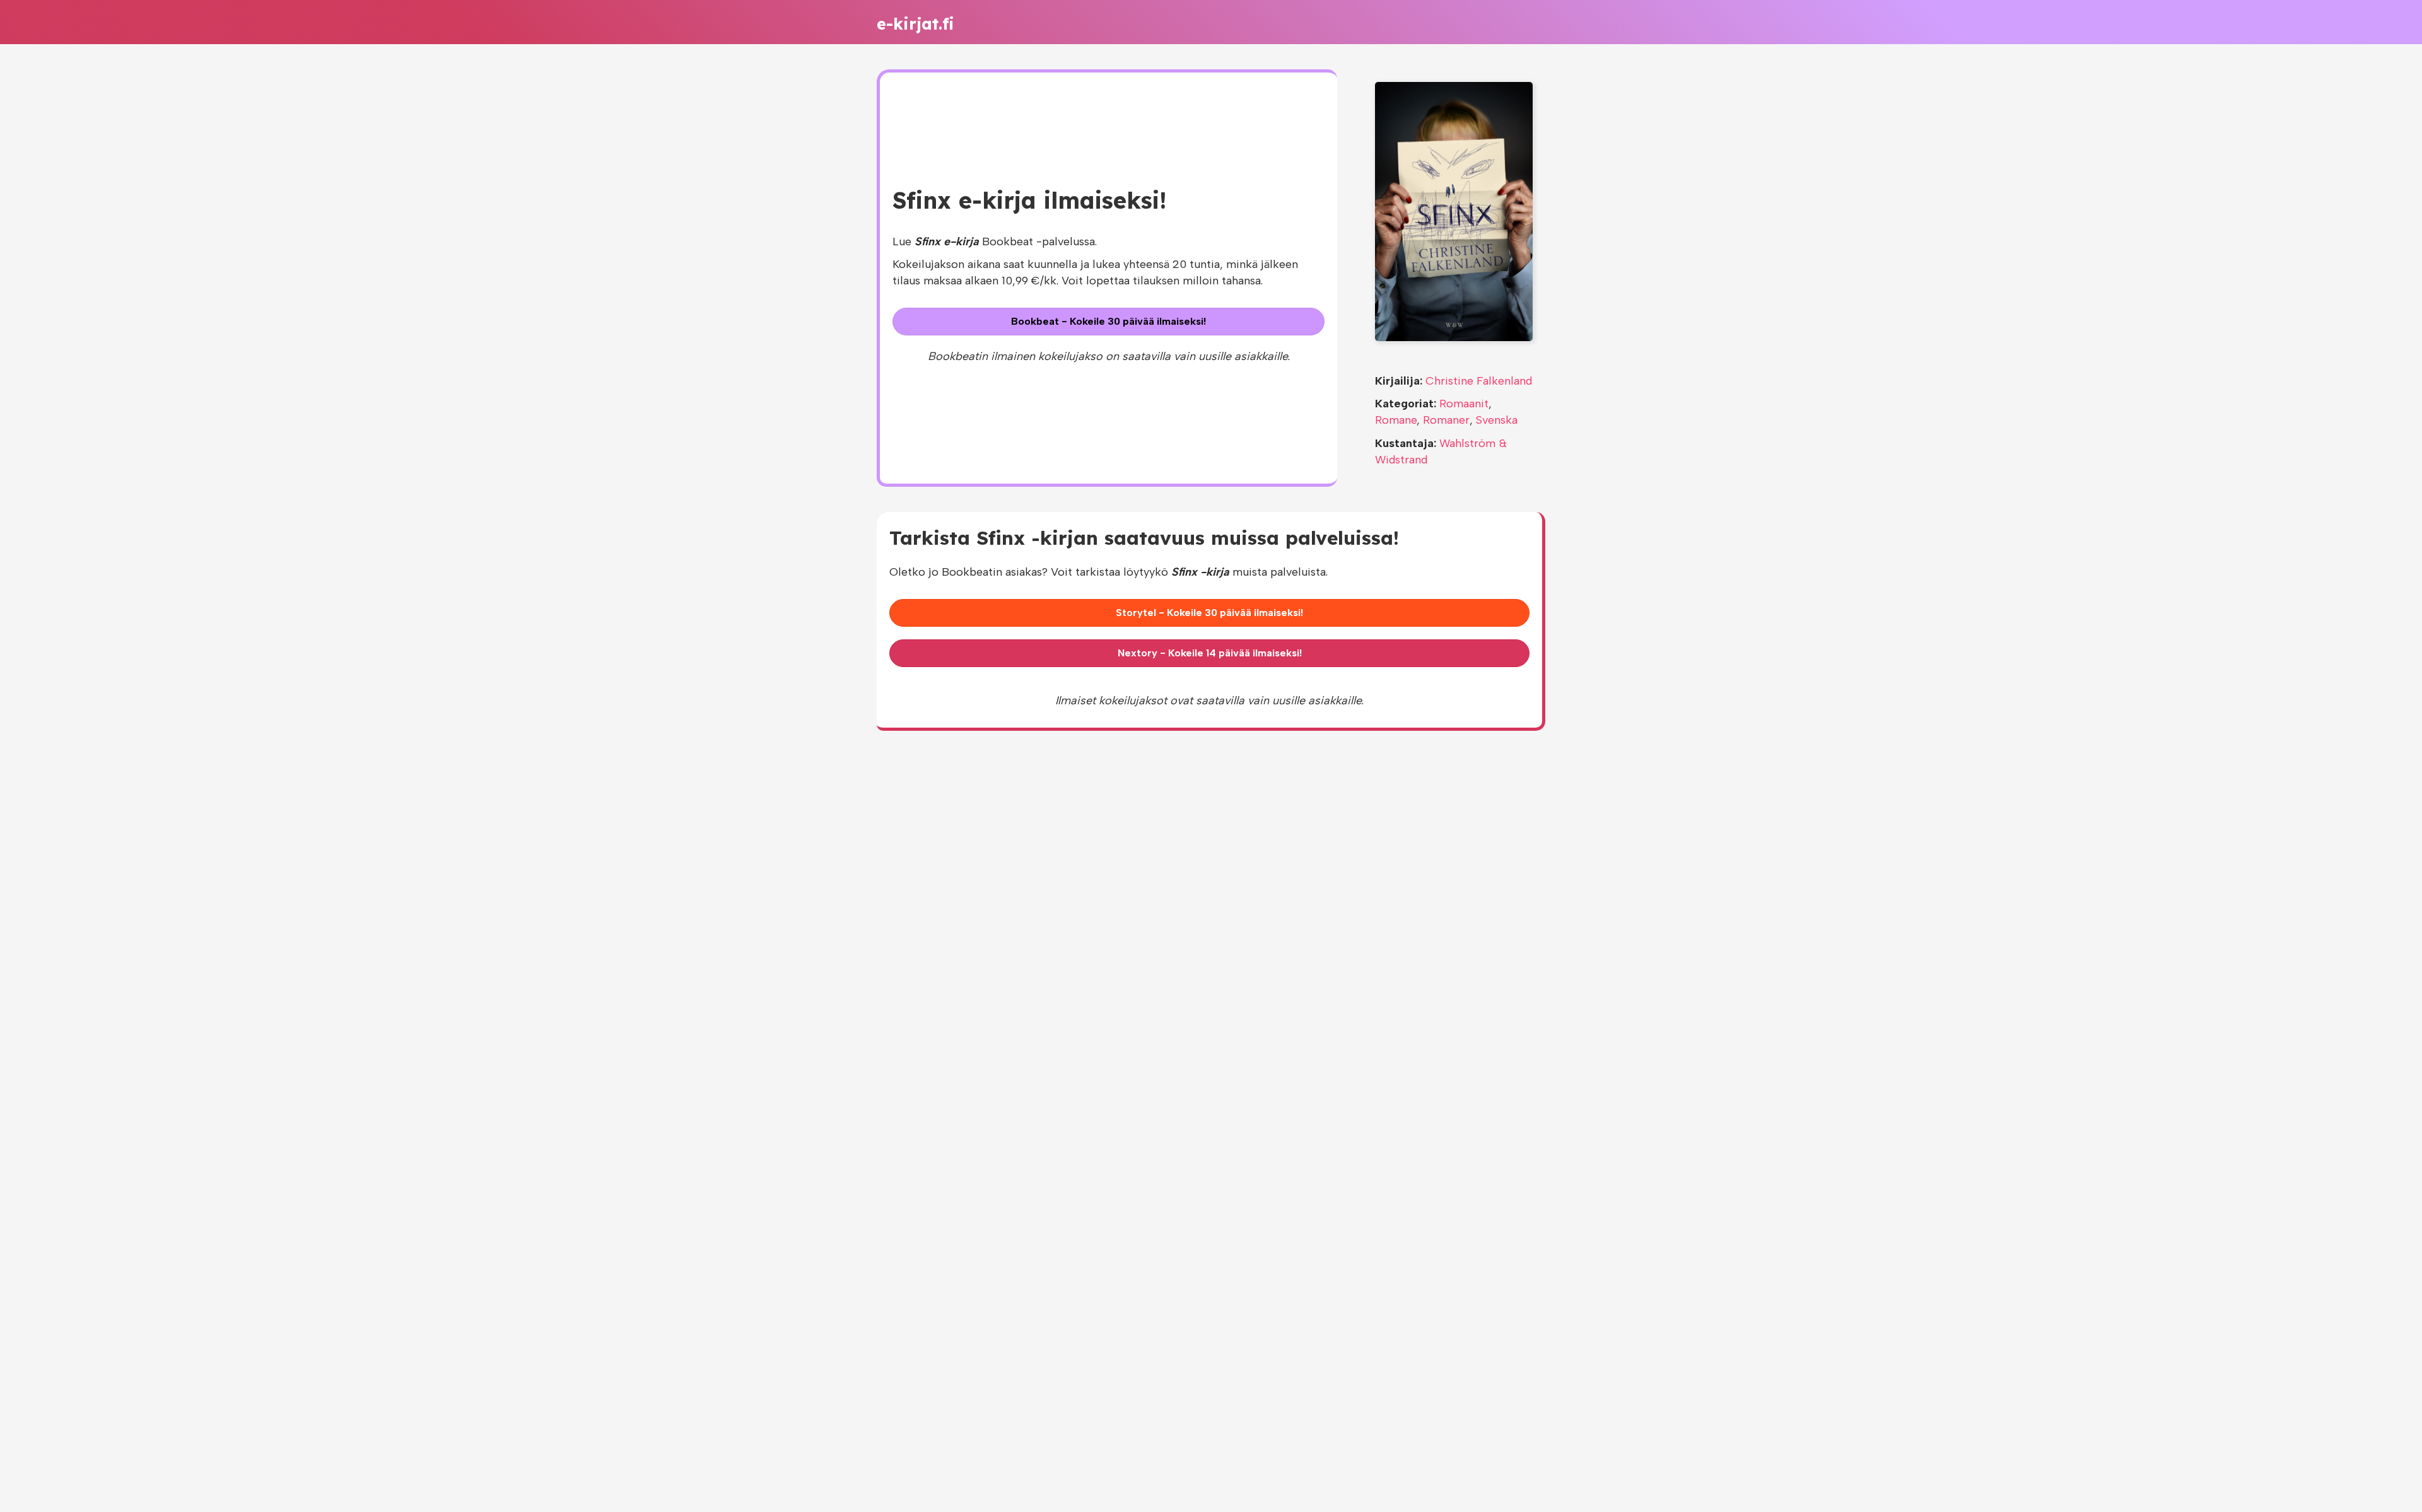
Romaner (1446, 420)
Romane (1396, 420)
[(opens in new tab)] (1454, 211)
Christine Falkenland (1479, 381)
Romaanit (1464, 404)
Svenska (1497, 420)
